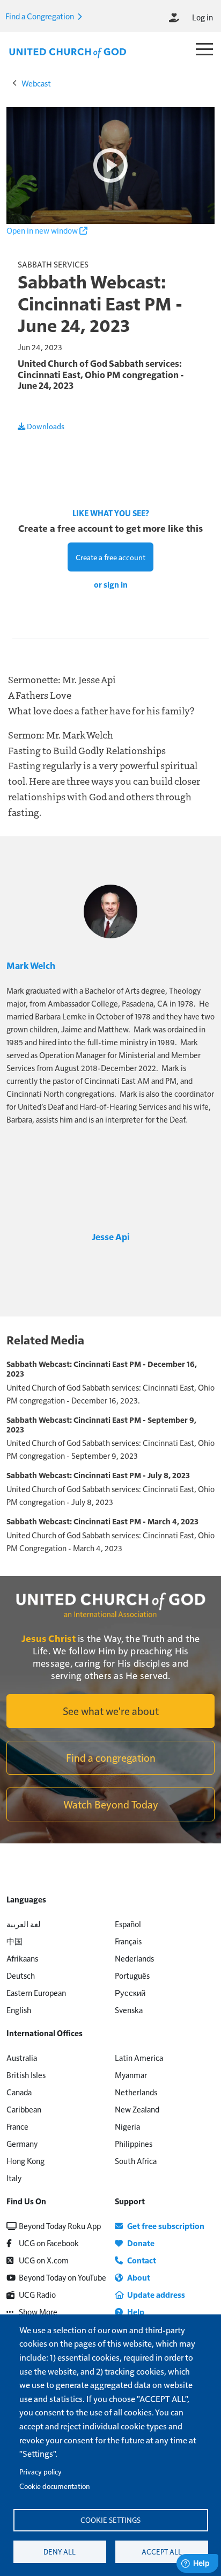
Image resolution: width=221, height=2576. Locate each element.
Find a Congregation (40, 16)
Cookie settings (110, 2520)
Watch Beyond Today (111, 1804)
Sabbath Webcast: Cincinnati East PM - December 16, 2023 (102, 1369)
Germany (22, 2143)
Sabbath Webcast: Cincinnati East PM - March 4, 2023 (102, 1521)
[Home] (68, 52)
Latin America (139, 2057)
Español (128, 1924)
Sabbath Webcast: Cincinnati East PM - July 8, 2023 (98, 1475)
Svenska (129, 2010)
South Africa (136, 2161)
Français (128, 1941)
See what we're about (111, 1711)
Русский (130, 1992)
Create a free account (110, 557)
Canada (19, 2092)
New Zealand (137, 2109)
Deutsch (21, 1975)
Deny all (60, 2552)
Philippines (134, 2143)
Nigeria (127, 2126)
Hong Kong (25, 2161)
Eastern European (36, 1992)
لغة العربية (24, 1924)
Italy (14, 2178)
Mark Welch (31, 965)
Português (132, 1975)
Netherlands (136, 2092)
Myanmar (131, 2075)
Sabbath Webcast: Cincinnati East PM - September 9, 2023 (101, 1424)
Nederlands (134, 1958)
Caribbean (24, 2109)
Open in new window (43, 230)
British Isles (26, 2075)
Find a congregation (111, 1757)
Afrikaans (22, 1958)
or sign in (111, 584)
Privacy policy (40, 2472)
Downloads (45, 426)
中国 (14, 1941)
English (19, 2010)
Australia (22, 2057)
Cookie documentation (54, 2486)
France (17, 2126)
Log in (202, 17)
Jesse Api (111, 1236)
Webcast (36, 83)
